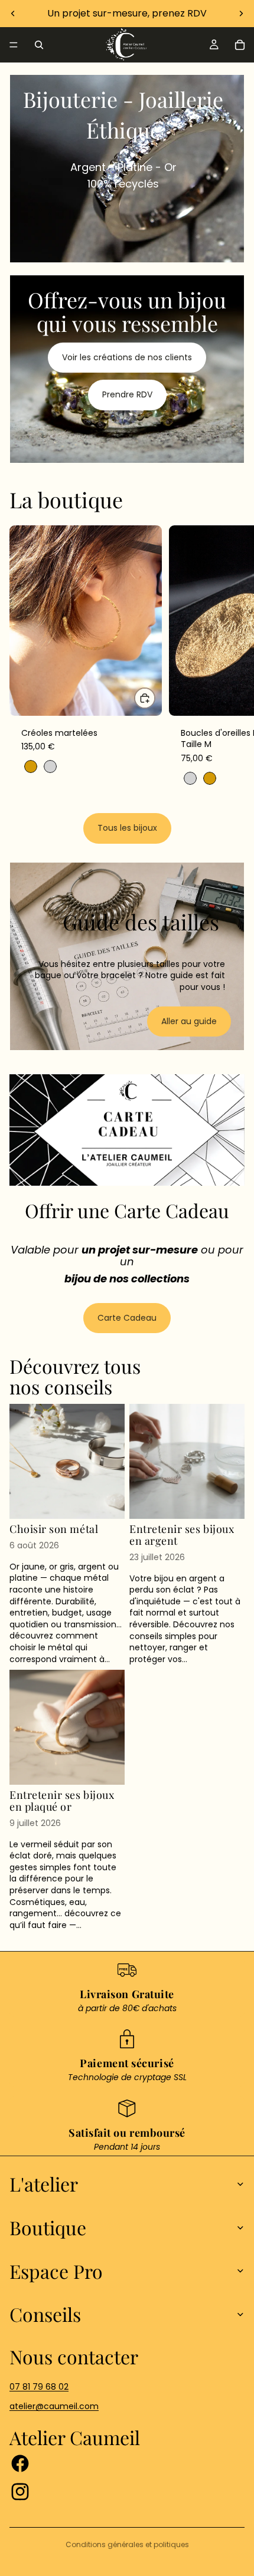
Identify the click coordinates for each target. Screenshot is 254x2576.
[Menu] (14, 45)
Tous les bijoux (127, 828)
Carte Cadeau (127, 1318)
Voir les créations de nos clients (127, 357)
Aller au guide (189, 1021)
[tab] (127, 87)
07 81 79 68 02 (39, 2387)
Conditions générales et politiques (127, 2544)
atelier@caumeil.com (54, 2406)
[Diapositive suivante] (241, 14)
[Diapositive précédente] (13, 14)
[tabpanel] (127, 169)
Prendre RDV (127, 394)
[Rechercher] (39, 45)
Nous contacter (74, 2356)
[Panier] (240, 45)
